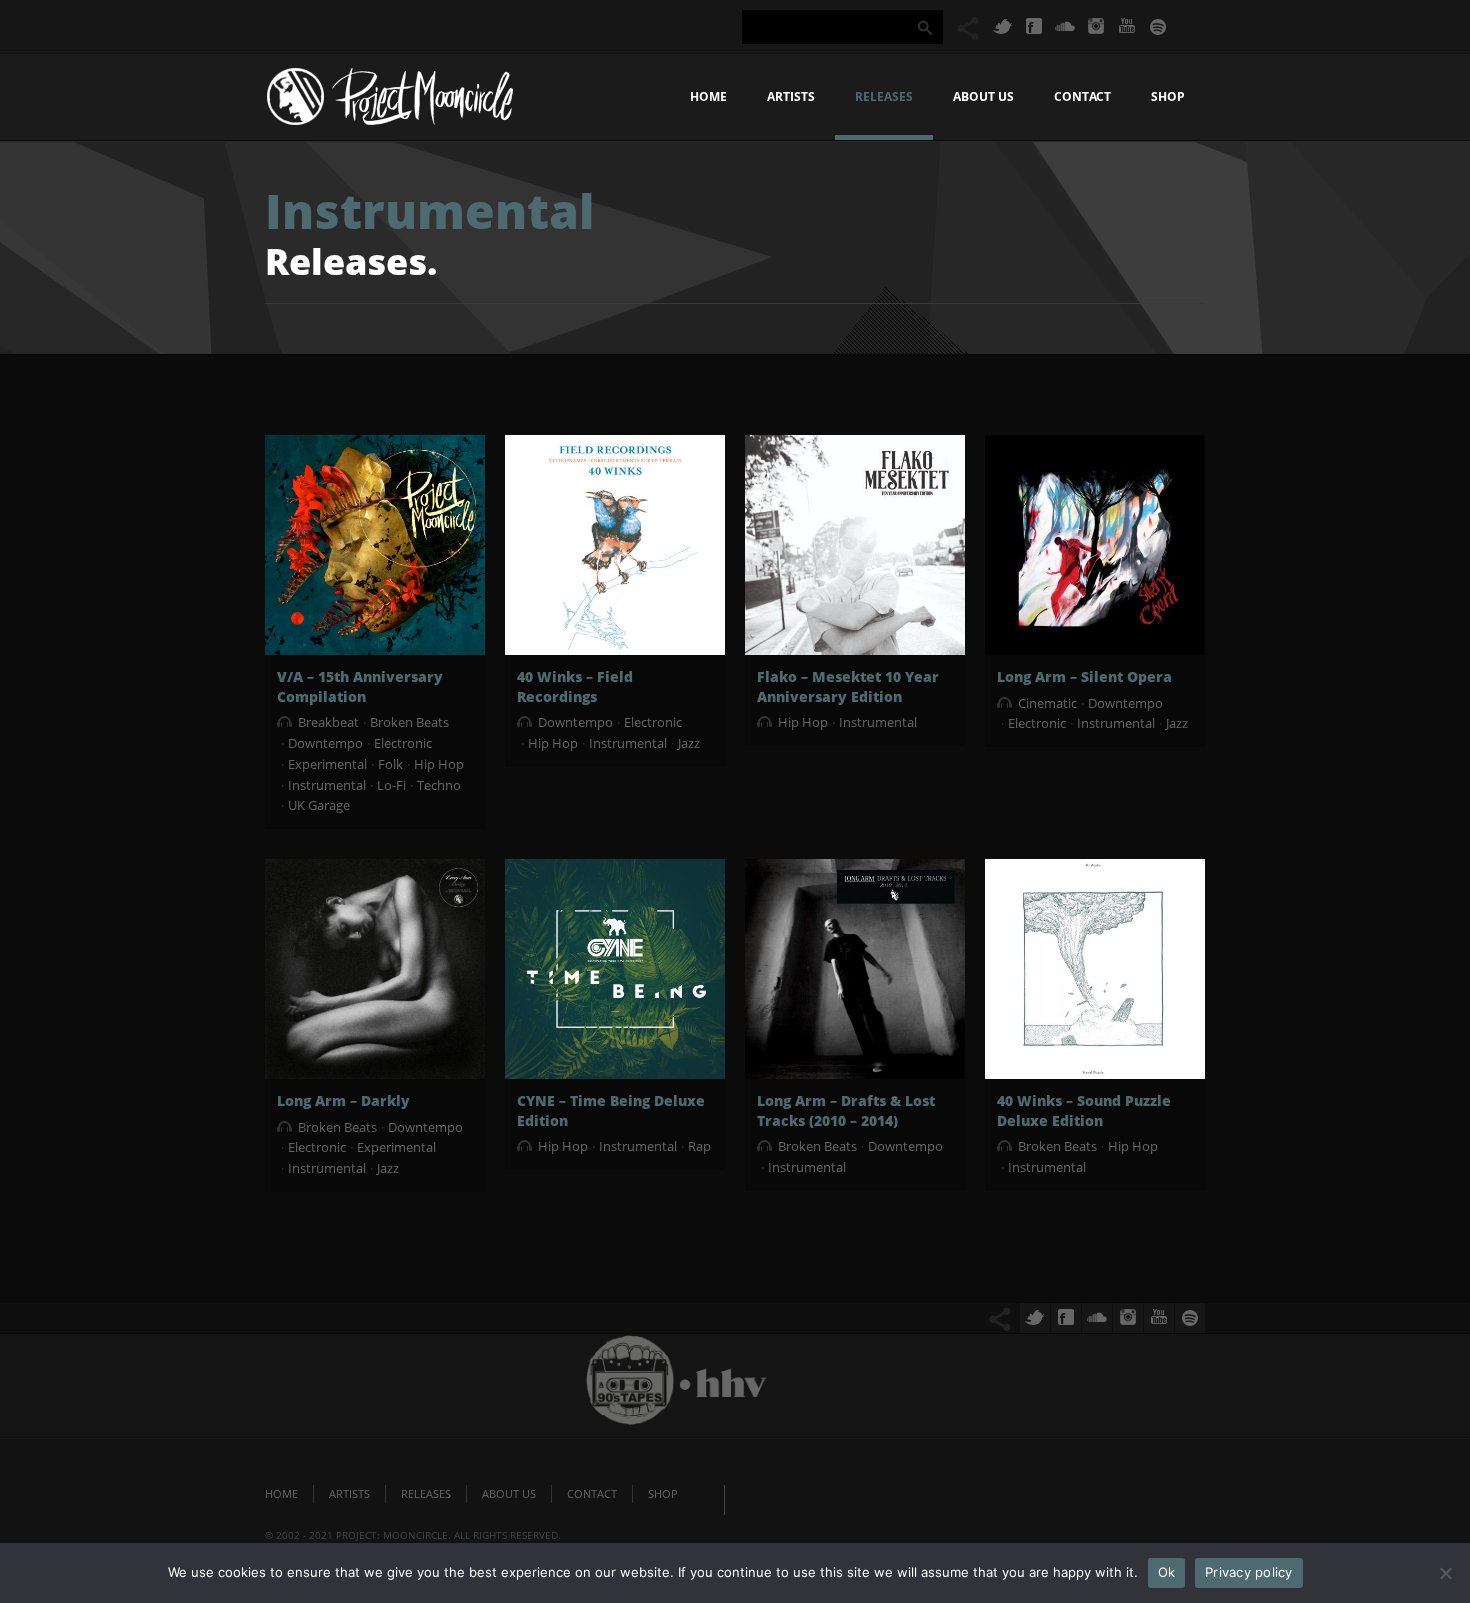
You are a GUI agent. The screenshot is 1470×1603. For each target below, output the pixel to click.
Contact (1082, 96)
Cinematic (1047, 703)
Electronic (403, 743)
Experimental (327, 764)
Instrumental (327, 785)
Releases (884, 96)
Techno (439, 785)
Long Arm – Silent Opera (1084, 676)
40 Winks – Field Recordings (575, 686)
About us (983, 96)
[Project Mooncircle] (390, 102)
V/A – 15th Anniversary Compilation (360, 686)
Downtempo (325, 743)
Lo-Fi (391, 785)
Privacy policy (1249, 1572)
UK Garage (319, 805)
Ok (1167, 1572)
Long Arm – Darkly (343, 1100)
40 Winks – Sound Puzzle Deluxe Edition (1084, 1110)
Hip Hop (439, 764)
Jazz (689, 743)
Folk (390, 764)
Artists (791, 96)
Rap (699, 1146)
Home (708, 96)
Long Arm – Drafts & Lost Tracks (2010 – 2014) (846, 1110)
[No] (1445, 1573)
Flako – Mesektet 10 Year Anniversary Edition (848, 686)
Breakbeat (328, 722)
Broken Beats (409, 722)
